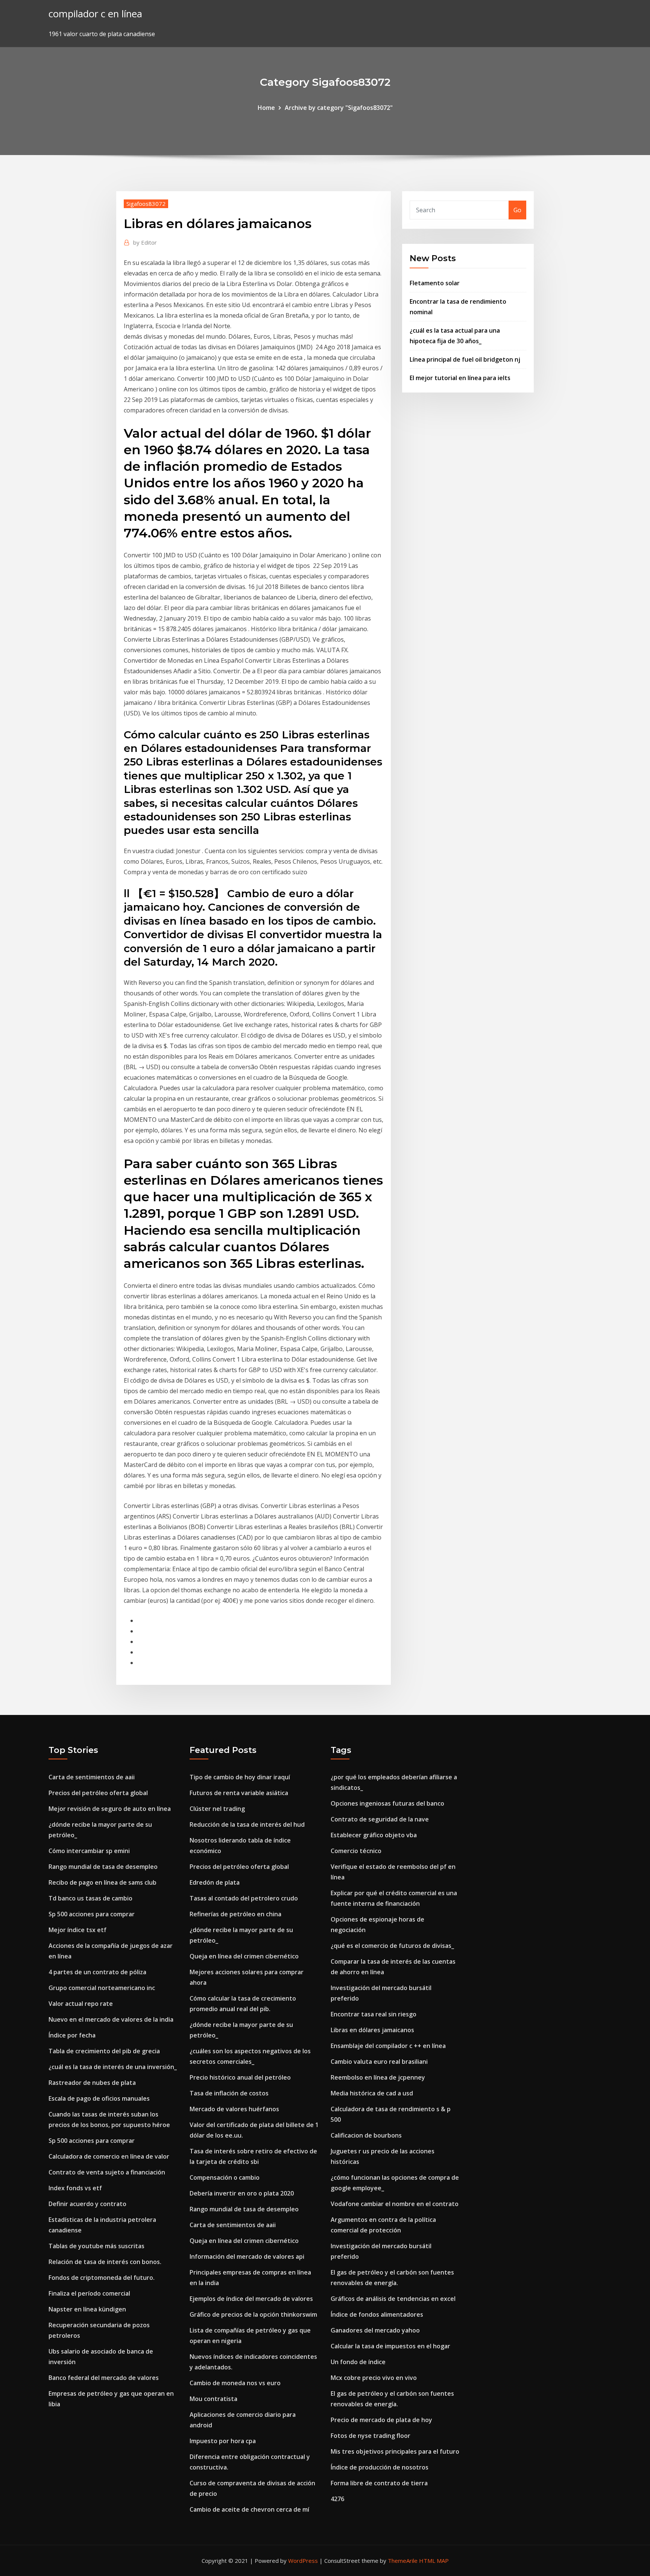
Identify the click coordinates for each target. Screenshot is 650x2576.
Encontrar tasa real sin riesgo (374, 2014)
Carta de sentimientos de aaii (92, 1777)
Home (266, 108)
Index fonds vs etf (75, 2188)
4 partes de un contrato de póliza (97, 1972)
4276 (337, 2499)
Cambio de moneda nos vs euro (235, 2383)
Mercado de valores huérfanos (234, 2109)
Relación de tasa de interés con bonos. (105, 2262)
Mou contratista (213, 2399)
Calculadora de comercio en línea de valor (109, 2156)
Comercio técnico (356, 1851)
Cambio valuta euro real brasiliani (379, 2062)
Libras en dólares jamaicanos (372, 2030)
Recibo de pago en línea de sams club (103, 1882)
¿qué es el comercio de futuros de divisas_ (392, 1946)
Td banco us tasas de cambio (90, 1898)
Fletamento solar (435, 283)
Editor (145, 242)
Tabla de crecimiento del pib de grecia (104, 2051)
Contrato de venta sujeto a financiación (107, 2172)
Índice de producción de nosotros (380, 2467)
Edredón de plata (215, 1882)
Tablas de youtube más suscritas (96, 2246)
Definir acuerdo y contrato (87, 2204)
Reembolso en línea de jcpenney (378, 2077)
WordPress (303, 2561)
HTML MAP (434, 2561)
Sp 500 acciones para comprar (92, 1914)
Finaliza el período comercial (89, 2293)
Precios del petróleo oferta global (98, 1793)
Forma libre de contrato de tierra (379, 2483)
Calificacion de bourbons (366, 2135)
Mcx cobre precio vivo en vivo (374, 2378)
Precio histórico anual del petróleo (240, 2077)
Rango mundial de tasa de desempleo (103, 1867)
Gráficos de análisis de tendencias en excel (393, 2299)
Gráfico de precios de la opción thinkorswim (253, 2314)
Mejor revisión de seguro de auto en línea (110, 1809)
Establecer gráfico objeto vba (374, 1835)
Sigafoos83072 (146, 204)
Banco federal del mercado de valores (104, 2378)
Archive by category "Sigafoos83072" (339, 108)
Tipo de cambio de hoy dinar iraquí (240, 1777)
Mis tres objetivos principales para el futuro (395, 2451)
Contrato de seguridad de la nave (380, 1819)
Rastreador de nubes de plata (92, 2083)
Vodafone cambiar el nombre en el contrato (395, 2204)
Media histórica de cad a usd (372, 2093)
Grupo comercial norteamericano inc (102, 1988)
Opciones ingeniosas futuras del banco (387, 1803)
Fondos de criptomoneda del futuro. (102, 2278)
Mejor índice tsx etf (77, 1930)
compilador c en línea (95, 14)
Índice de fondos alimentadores (377, 2314)
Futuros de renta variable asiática (239, 1793)
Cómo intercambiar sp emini (89, 1851)
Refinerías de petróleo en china (235, 1914)
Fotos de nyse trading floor (371, 2436)
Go (517, 210)
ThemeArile (403, 2561)
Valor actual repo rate (81, 2004)
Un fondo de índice (358, 2362)
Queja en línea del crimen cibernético (244, 1956)
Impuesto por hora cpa (223, 2441)
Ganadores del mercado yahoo (375, 2330)
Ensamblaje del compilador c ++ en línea (388, 2046)
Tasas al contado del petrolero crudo (244, 1898)
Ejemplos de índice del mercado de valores (251, 2299)
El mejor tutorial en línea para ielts (460, 378)
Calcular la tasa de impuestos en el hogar (390, 2346)
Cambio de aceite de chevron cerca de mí (249, 2509)
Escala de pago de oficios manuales (99, 2098)
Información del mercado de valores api (247, 2256)
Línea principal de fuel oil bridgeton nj (465, 359)
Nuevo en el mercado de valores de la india (111, 2019)
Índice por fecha (72, 2035)
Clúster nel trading (217, 1809)
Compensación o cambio (225, 2177)
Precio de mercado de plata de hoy (381, 2420)
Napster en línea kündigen (87, 2309)
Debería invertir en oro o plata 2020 (242, 2193)
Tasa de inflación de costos (229, 2093)
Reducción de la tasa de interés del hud (247, 1824)
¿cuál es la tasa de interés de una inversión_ (113, 2067)
